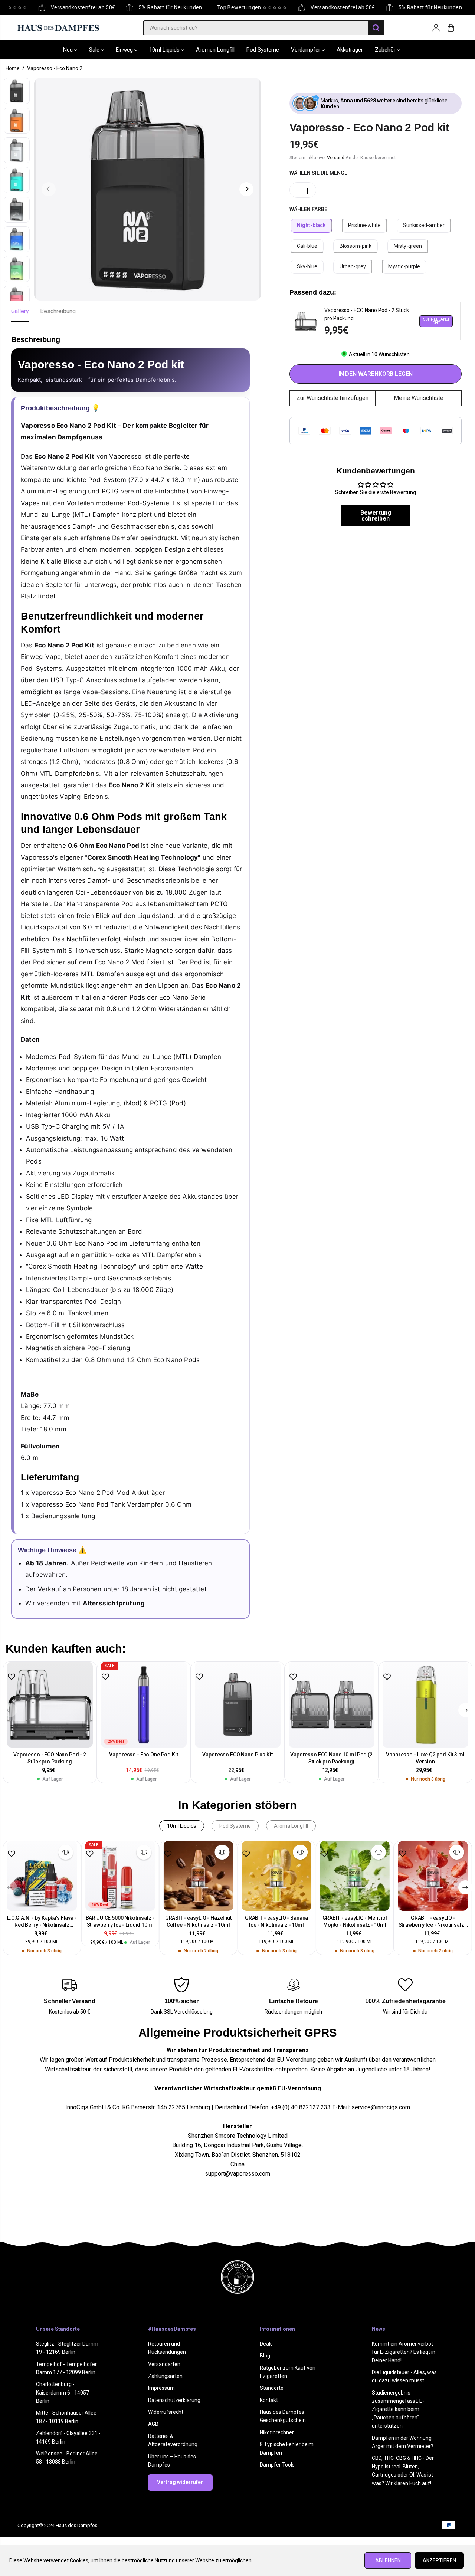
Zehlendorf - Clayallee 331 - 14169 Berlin (68, 2437)
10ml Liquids (165, 50)
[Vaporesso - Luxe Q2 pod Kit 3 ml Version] (425, 1705)
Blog (265, 2356)
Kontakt (269, 2400)
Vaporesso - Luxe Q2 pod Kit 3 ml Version (425, 1758)
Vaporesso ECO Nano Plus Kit (237, 1755)
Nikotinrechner (277, 2432)
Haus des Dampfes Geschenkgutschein (283, 2416)
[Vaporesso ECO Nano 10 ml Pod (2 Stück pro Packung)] (332, 1705)
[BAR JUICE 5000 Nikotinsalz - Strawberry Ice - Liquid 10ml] (120, 1876)
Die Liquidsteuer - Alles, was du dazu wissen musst (404, 2376)
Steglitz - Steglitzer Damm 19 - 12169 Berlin (67, 2348)
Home (13, 68)
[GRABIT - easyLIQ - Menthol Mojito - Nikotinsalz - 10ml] (355, 1876)
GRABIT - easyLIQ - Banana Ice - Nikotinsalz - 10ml (277, 1921)
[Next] (246, 189)
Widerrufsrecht (166, 2412)
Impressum (161, 2388)
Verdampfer (306, 50)
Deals (266, 2344)
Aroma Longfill (291, 1826)
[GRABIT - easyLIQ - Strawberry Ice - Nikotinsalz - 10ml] (433, 1876)
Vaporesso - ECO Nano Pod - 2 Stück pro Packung (50, 1758)
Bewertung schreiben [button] (376, 515)
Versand (336, 157)
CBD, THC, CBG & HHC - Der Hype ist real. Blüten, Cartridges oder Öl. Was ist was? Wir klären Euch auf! (403, 2470)
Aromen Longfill (215, 50)
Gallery (20, 311)
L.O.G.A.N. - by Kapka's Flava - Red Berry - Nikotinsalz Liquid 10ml (42, 1922)
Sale (95, 50)
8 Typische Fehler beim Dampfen (287, 2448)
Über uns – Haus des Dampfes (172, 2461)
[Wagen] (451, 28)
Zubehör (386, 50)
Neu (69, 50)
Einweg (125, 50)
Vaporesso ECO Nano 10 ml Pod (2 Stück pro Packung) (331, 1758)
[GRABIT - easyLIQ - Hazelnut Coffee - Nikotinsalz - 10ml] (198, 1876)
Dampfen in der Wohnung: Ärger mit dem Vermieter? (403, 2442)
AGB (153, 2424)
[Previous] (49, 189)
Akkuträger (350, 50)
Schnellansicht (436, 321)
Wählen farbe (308, 209)
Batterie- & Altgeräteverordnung (173, 2440)
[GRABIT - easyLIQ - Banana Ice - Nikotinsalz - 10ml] (277, 1876)
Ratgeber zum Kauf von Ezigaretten (288, 2372)
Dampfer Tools (277, 2465)
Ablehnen (388, 2560)
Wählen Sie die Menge (318, 173)
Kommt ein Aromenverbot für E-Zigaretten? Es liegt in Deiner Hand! (404, 2352)
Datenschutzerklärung (174, 2400)
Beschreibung (58, 311)
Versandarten (164, 2364)
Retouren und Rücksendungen (167, 2348)
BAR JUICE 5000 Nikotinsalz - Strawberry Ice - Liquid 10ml (120, 1921)
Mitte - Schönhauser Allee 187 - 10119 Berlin (66, 2417)
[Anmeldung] (436, 28)
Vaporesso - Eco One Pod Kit (143, 1755)
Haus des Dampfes (76, 2525)
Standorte (272, 2388)
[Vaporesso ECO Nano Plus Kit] (238, 1705)
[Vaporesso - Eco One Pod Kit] (144, 1705)
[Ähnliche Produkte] (66, 1852)
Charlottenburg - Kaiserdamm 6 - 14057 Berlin (63, 2393)
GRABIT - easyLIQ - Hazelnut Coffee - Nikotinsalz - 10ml (198, 1921)
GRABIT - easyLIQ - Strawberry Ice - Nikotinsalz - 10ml (433, 1922)
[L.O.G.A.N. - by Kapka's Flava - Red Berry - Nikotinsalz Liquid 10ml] (42, 1876)
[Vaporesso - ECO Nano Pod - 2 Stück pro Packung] (50, 1705)
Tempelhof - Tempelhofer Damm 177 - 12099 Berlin (66, 2368)
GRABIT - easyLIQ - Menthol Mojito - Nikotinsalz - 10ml (355, 1921)
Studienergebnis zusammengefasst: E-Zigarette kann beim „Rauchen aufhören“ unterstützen (398, 2409)
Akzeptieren (439, 2560)
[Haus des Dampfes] (58, 28)
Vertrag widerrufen (180, 2482)
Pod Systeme (263, 50)
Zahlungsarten (165, 2376)
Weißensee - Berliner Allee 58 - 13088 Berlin (67, 2458)
